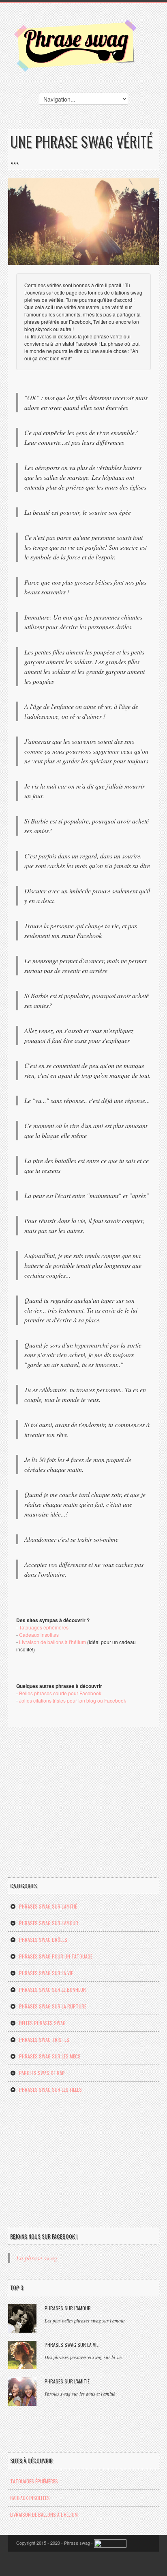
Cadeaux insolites (39, 1635)
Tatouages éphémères (44, 1627)
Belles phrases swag (42, 2023)
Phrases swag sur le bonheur (52, 1990)
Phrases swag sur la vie (46, 1973)
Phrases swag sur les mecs (50, 2056)
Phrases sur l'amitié (67, 2381)
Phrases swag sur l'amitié (48, 1906)
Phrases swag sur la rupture (53, 2006)
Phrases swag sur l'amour (49, 1923)
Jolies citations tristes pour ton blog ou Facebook (73, 1700)
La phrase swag (37, 2258)
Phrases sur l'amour (68, 2308)
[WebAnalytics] (110, 2543)
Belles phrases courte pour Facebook (60, 1693)
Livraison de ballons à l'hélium (52, 1642)
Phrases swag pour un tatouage (56, 1956)
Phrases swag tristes (44, 2040)
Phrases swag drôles (43, 1940)
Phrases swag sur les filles (50, 2090)
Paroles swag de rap (42, 2073)
